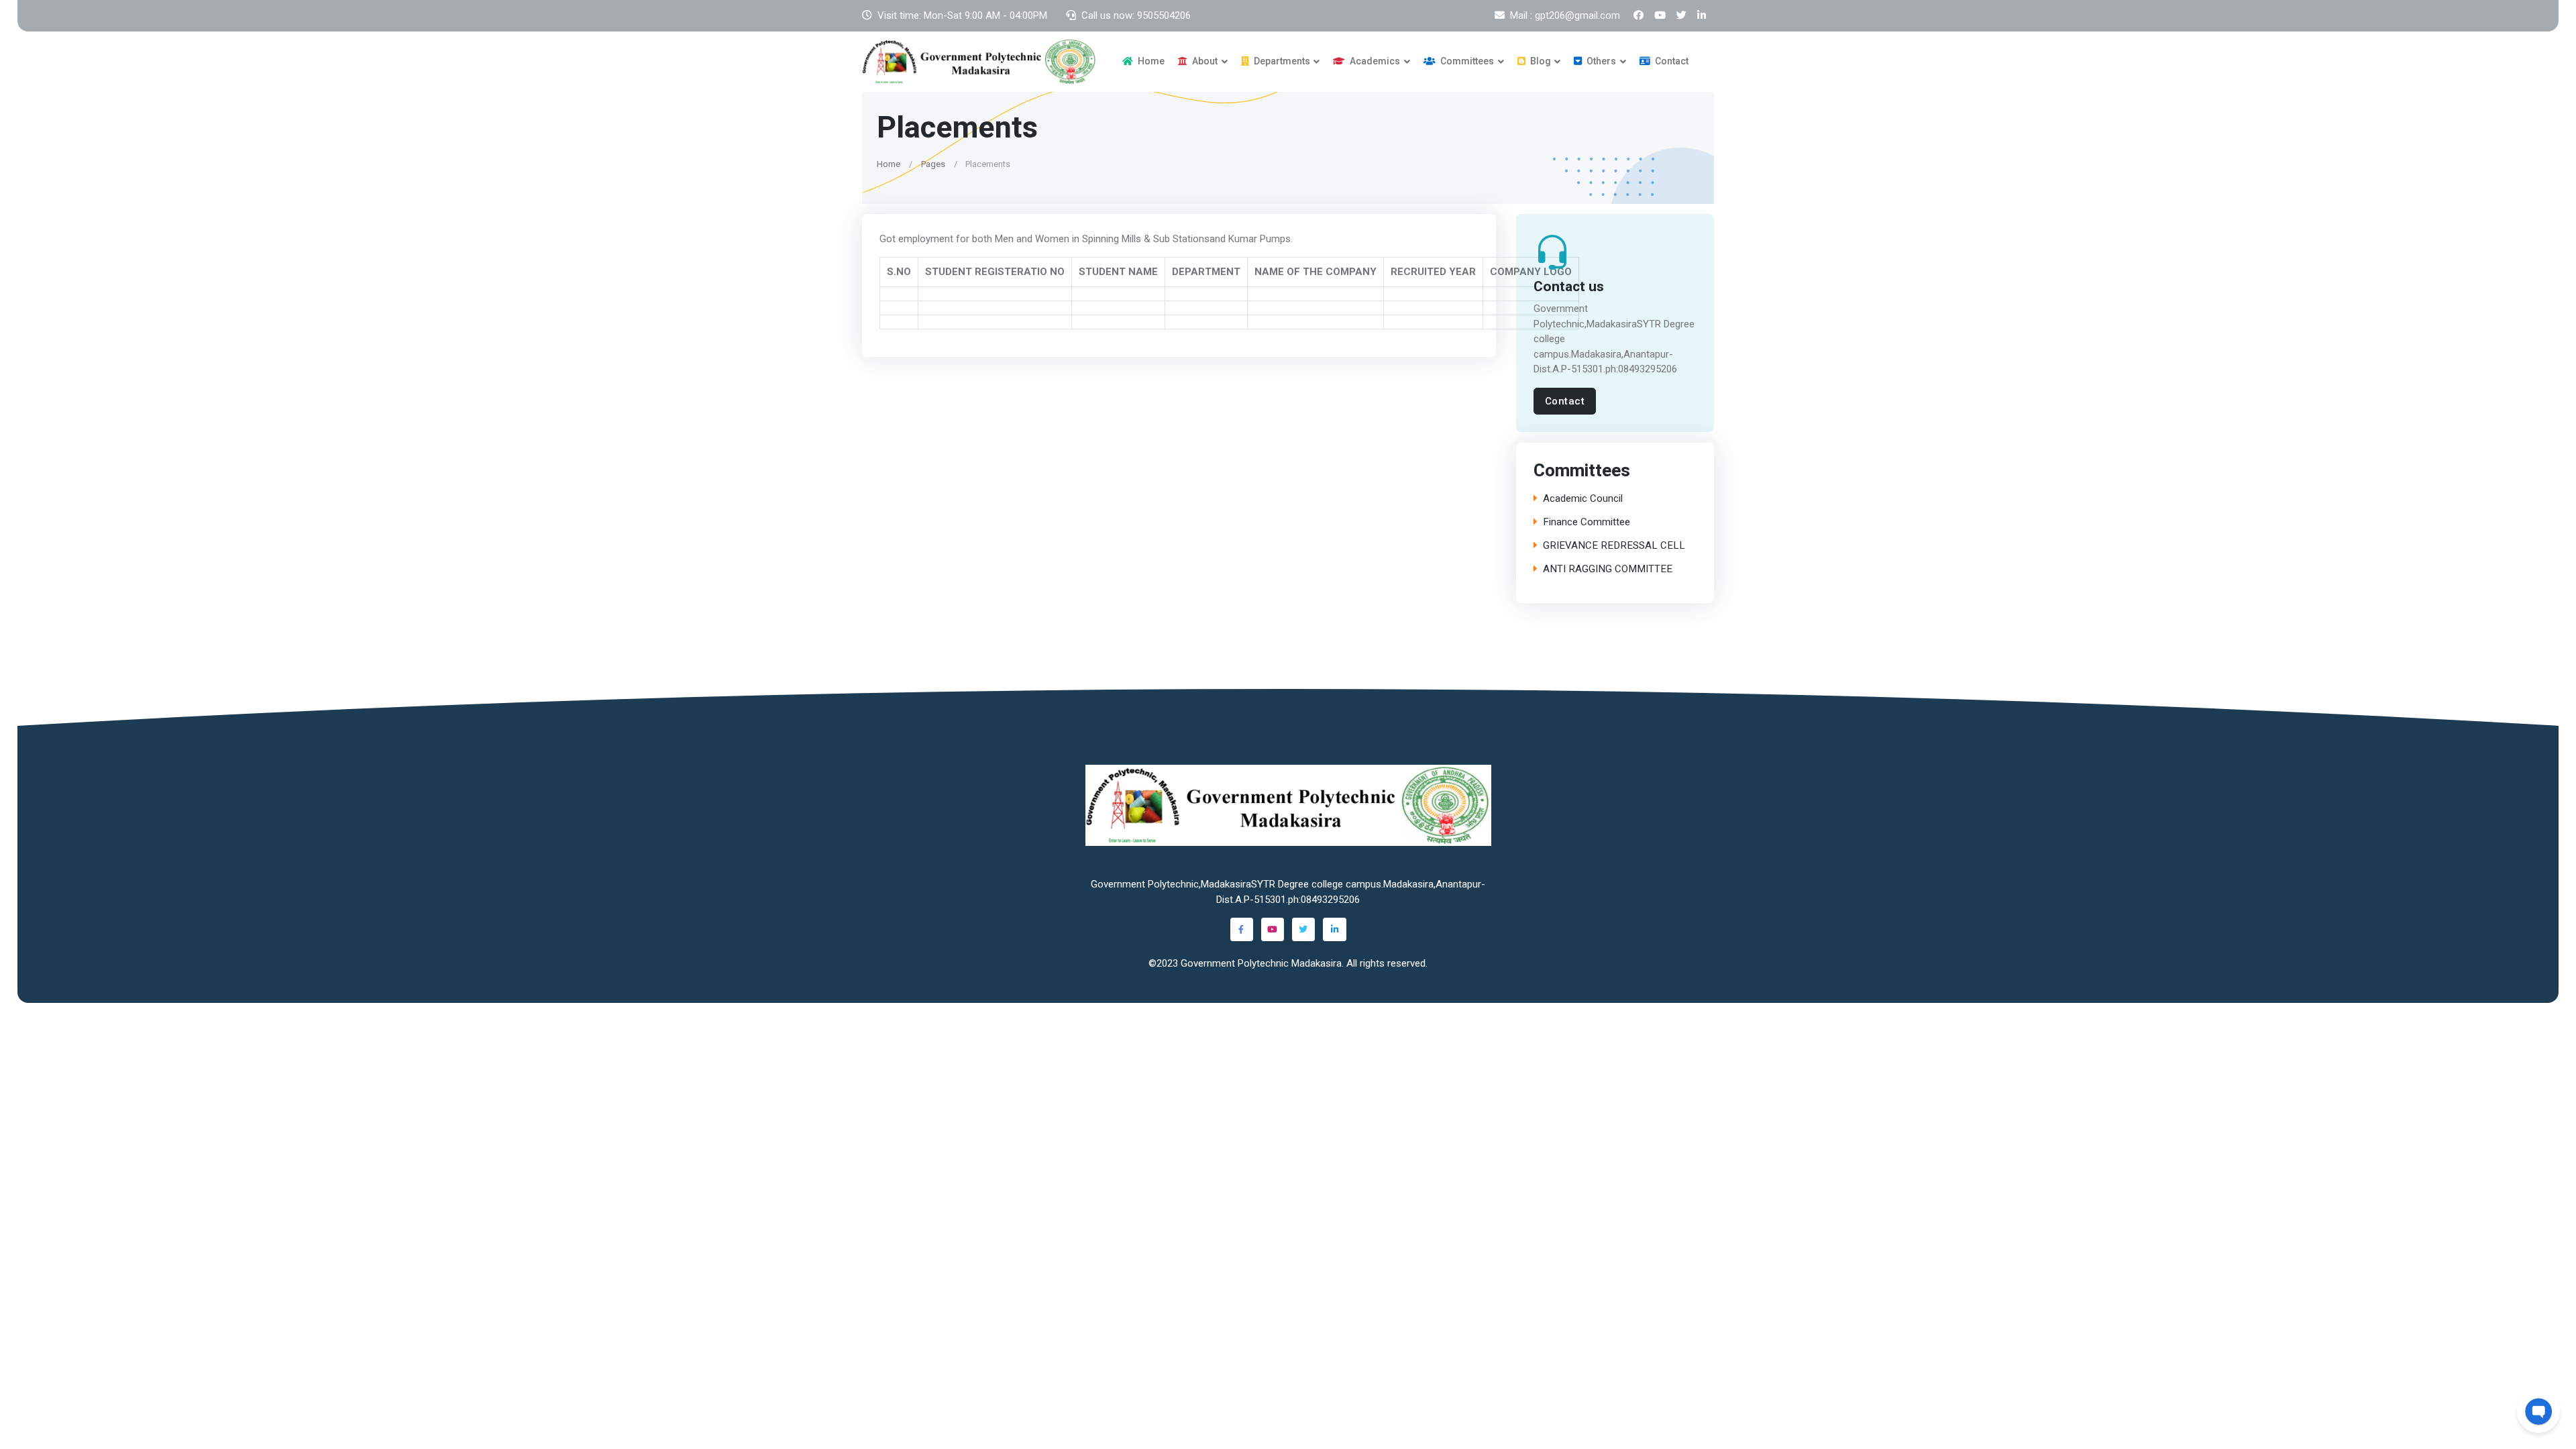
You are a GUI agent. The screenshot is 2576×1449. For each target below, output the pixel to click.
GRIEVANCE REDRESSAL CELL (1614, 546)
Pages (933, 163)
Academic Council (1583, 499)
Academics (1374, 61)
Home (1150, 61)
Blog (1540, 61)
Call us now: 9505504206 (1136, 15)
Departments (1281, 61)
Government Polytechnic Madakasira (1261, 963)
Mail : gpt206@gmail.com (1565, 15)
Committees (1466, 61)
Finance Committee (1587, 522)
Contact (1671, 61)
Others (1600, 61)
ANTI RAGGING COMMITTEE (1608, 569)
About (1204, 61)
